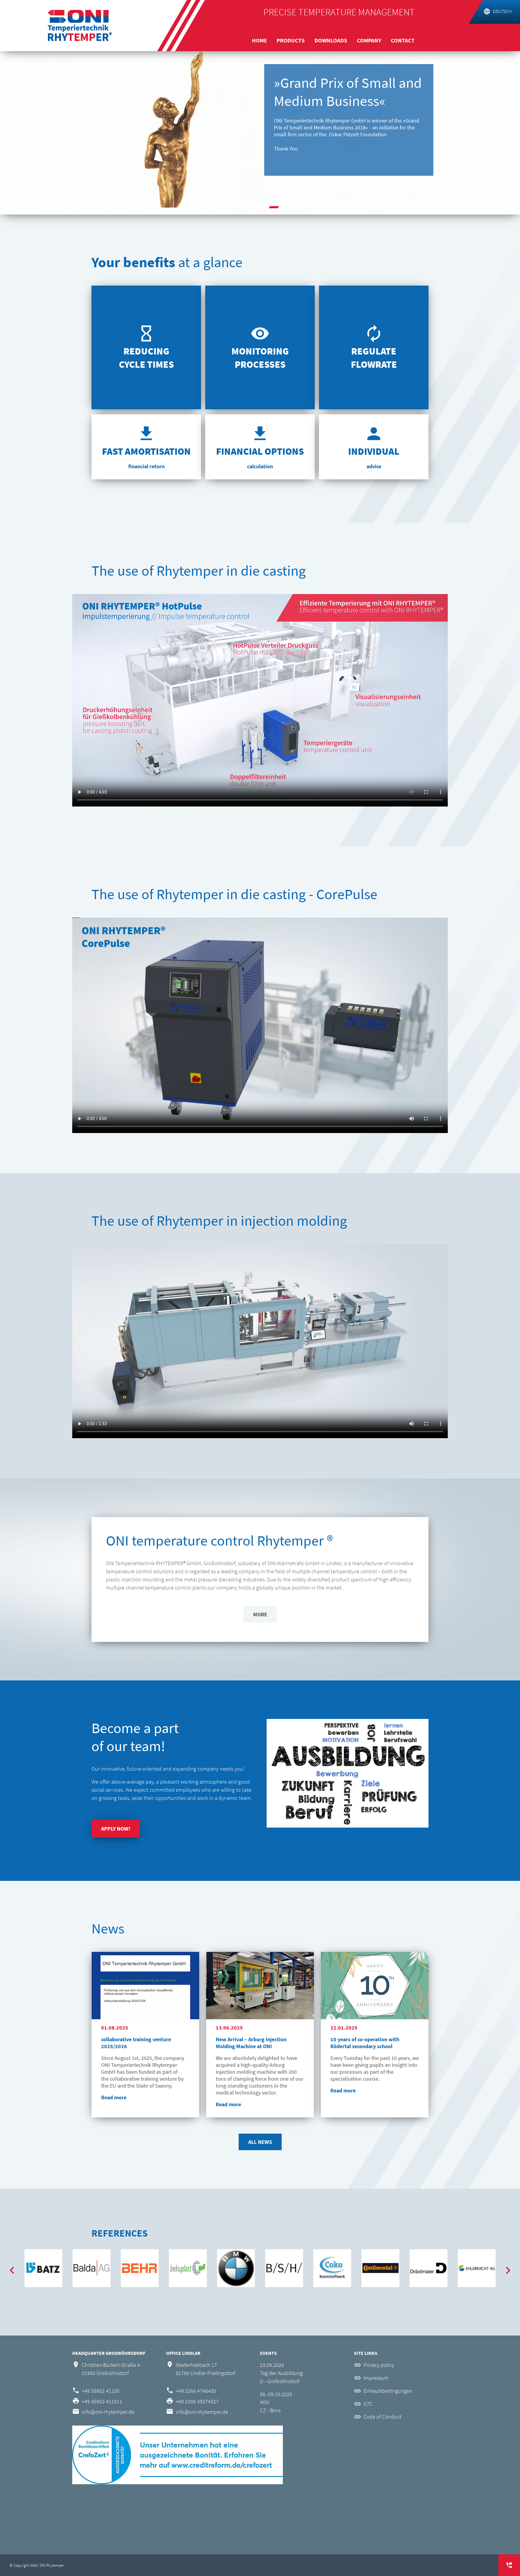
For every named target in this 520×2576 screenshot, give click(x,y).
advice (374, 466)
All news (260, 2142)
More (260, 1614)
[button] (246, 207)
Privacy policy (379, 2365)
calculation (260, 466)
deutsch (502, 11)
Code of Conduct (382, 2417)
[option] (260, 132)
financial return (146, 466)
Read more (114, 2097)
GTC (368, 2404)
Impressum (376, 2378)
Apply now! (116, 1829)
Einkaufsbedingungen (388, 2391)
